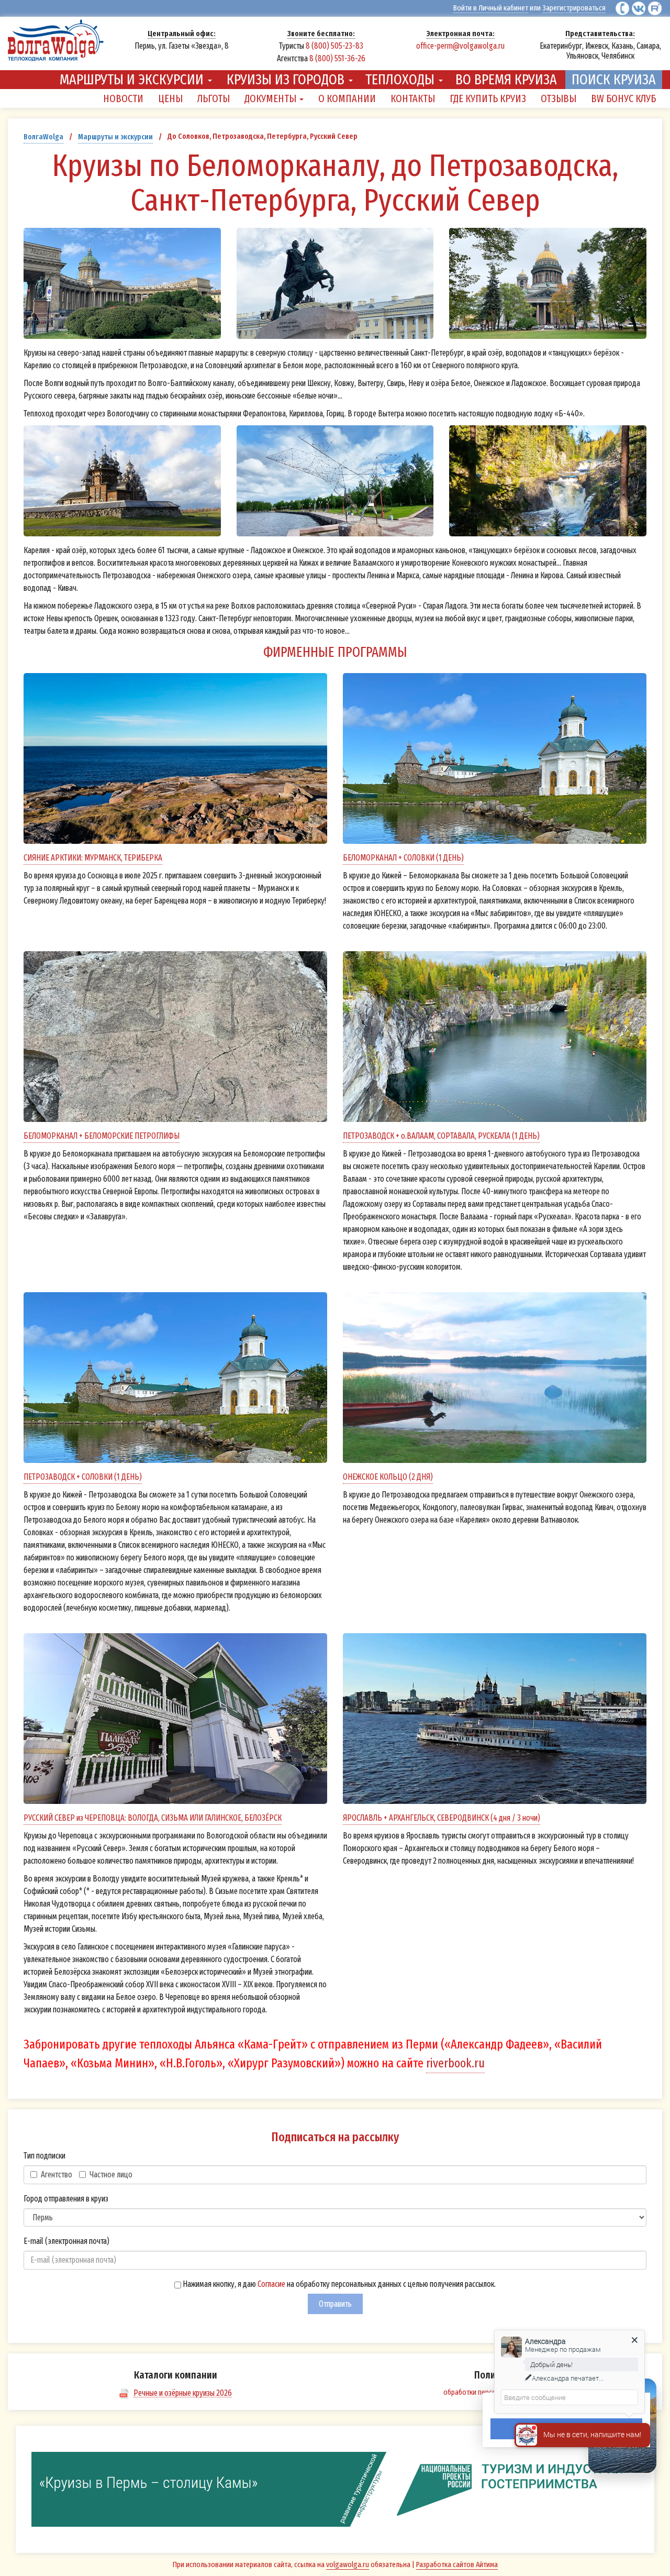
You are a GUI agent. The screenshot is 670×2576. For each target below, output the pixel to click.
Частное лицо (111, 2175)
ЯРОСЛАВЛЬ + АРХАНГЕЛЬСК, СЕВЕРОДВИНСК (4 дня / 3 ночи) (442, 1818)
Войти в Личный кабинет (491, 8)
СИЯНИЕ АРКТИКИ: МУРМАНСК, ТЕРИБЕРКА (93, 858)
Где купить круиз (488, 98)
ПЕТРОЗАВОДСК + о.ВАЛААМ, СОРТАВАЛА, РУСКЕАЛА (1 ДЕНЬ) (441, 1136)
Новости (123, 98)
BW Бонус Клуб (623, 98)
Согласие (271, 2284)
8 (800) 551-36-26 (337, 58)
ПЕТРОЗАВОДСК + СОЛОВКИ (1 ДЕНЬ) (83, 1477)
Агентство (57, 2175)
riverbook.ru (455, 2063)
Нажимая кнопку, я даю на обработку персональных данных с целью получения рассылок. (338, 2284)
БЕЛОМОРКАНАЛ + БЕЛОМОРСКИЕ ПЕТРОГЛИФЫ (102, 1136)
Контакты (413, 98)
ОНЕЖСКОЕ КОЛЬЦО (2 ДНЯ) (388, 1477)
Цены (170, 98)
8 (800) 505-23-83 (334, 46)
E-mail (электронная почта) (66, 2241)
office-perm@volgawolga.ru (460, 46)
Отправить (335, 2304)
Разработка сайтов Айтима (457, 2564)
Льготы (214, 98)
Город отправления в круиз (66, 2199)
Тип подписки (44, 2156)
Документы (271, 98)
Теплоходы (401, 79)
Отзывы (559, 98)
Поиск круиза (614, 79)
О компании (347, 98)
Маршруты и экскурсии (133, 79)
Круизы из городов (287, 79)
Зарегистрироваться (574, 8)
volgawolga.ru (348, 2564)
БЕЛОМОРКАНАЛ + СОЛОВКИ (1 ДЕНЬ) (403, 858)
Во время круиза (506, 79)
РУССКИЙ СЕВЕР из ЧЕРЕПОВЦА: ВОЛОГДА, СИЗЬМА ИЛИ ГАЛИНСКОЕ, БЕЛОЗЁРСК (153, 1818)
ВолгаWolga (43, 137)
